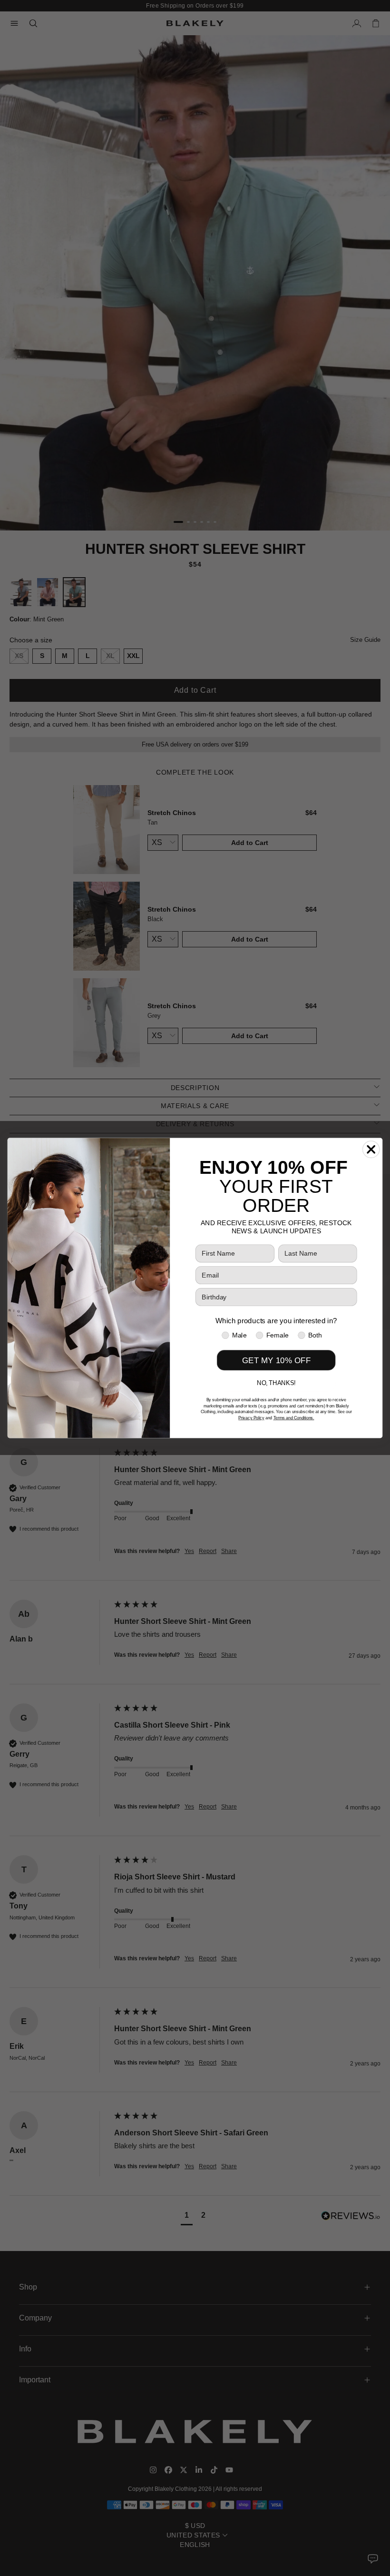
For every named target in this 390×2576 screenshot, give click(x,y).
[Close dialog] (371, 1149)
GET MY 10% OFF (276, 1360)
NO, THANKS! (276, 1383)
